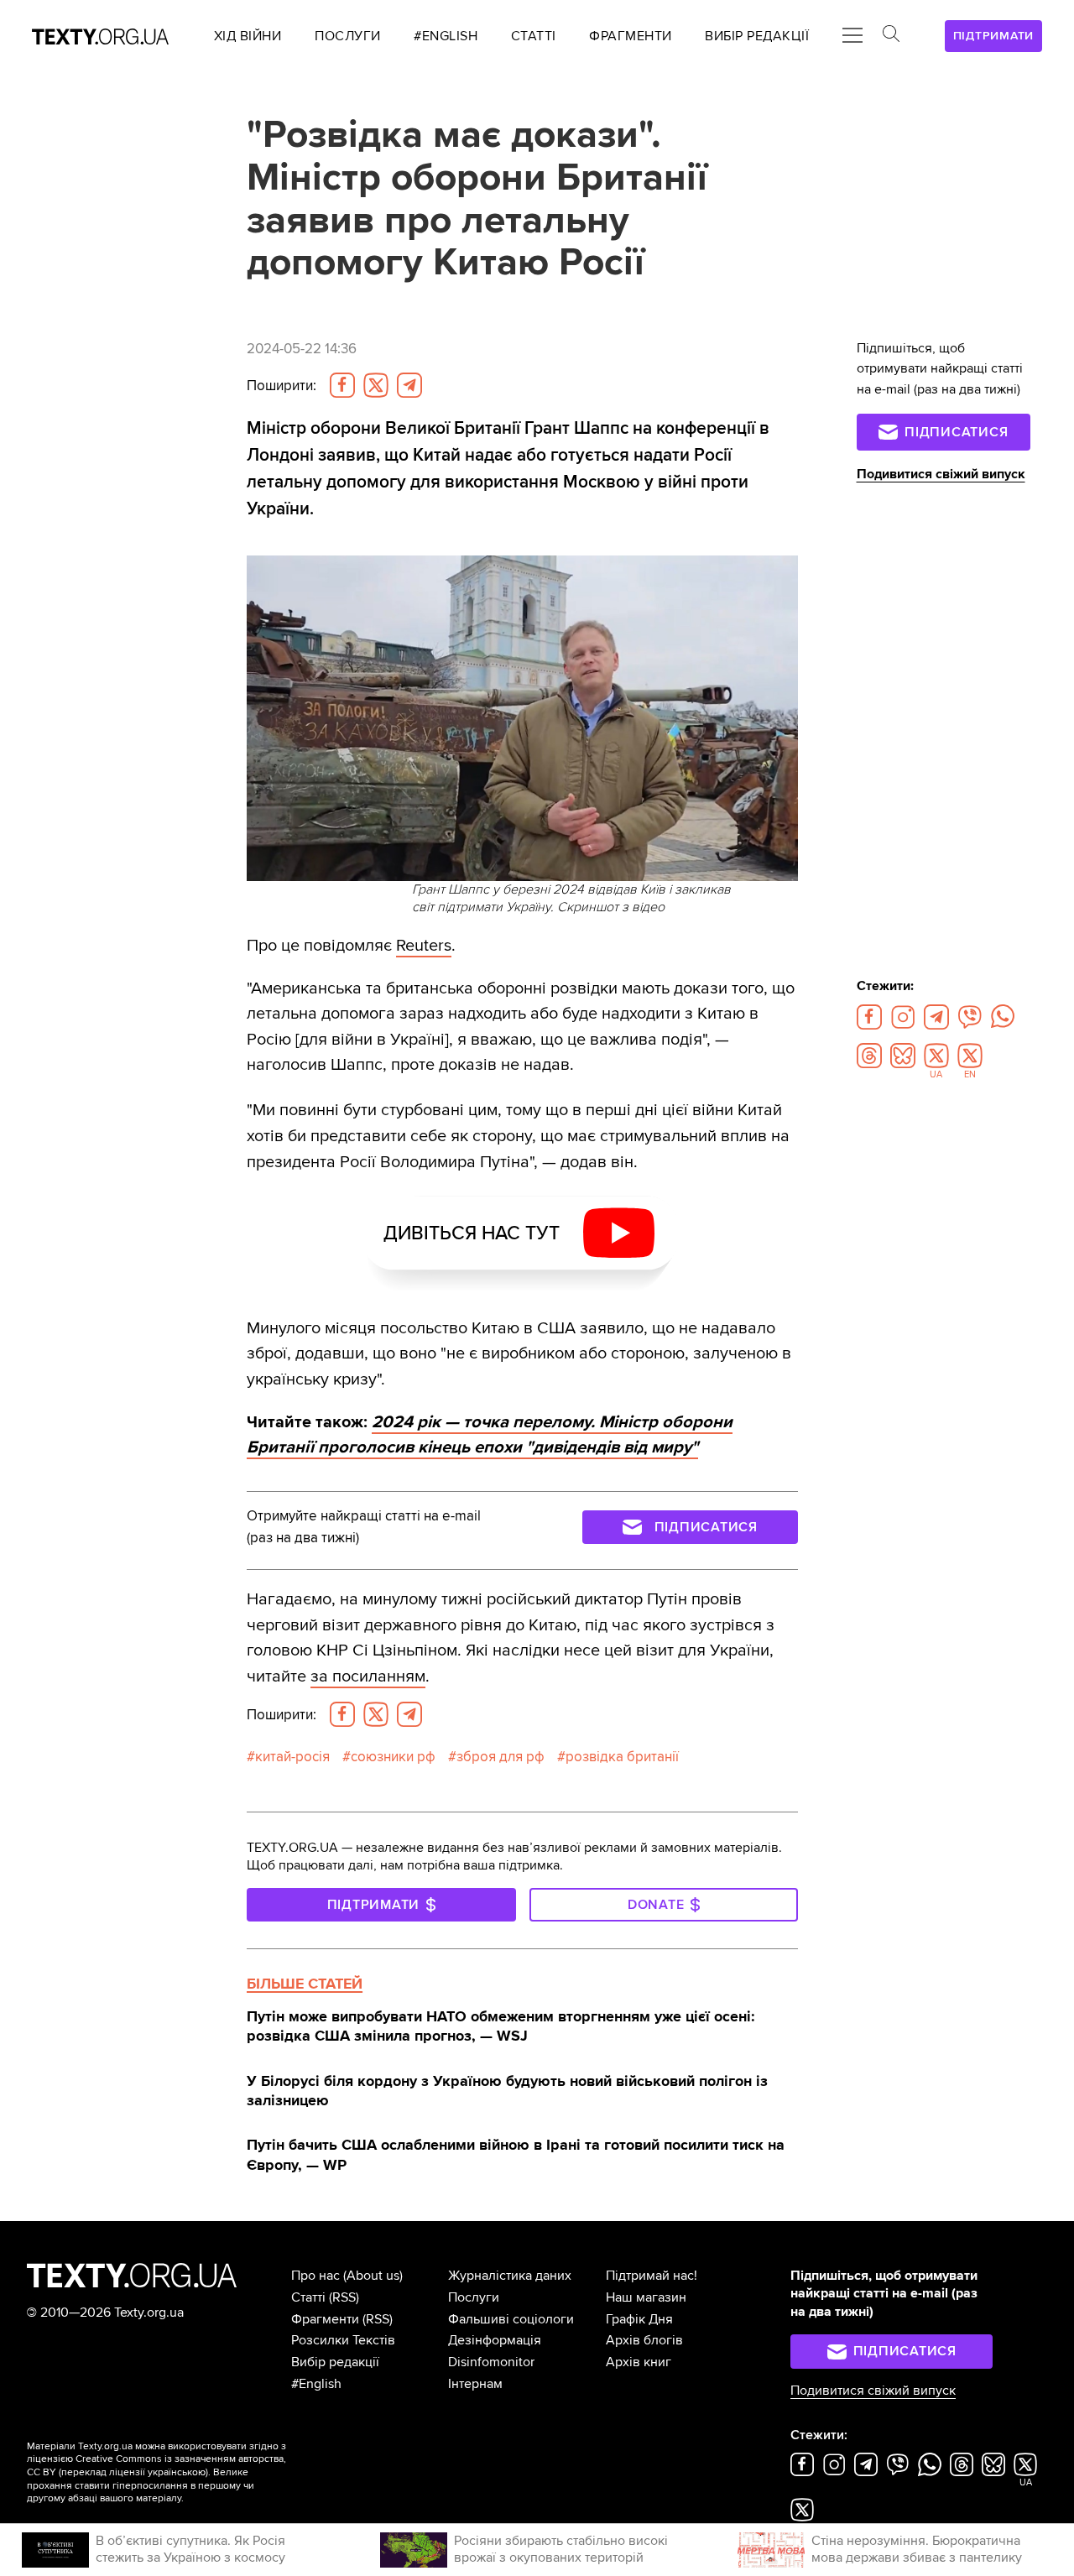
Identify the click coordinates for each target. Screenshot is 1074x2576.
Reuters (424, 945)
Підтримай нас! (652, 2276)
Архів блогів (644, 2340)
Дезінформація (495, 2340)
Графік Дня (639, 2319)
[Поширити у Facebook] (342, 385)
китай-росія (292, 1757)
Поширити (282, 386)
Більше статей (305, 1984)
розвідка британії (622, 1757)
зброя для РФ (501, 1757)
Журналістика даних (510, 2276)
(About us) (373, 2276)
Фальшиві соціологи (511, 2319)
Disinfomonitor (491, 2362)
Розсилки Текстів (343, 2340)
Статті (308, 2297)
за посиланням (368, 1676)
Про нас (315, 2276)
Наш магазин (646, 2297)
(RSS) (344, 2297)
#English (316, 2384)
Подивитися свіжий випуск (941, 474)
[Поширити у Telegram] (409, 385)
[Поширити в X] (376, 385)
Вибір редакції (335, 2362)
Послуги (474, 2297)
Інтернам (475, 2384)
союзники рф (393, 1757)
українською (177, 2472)
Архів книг (639, 2362)
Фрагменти (325, 2319)
